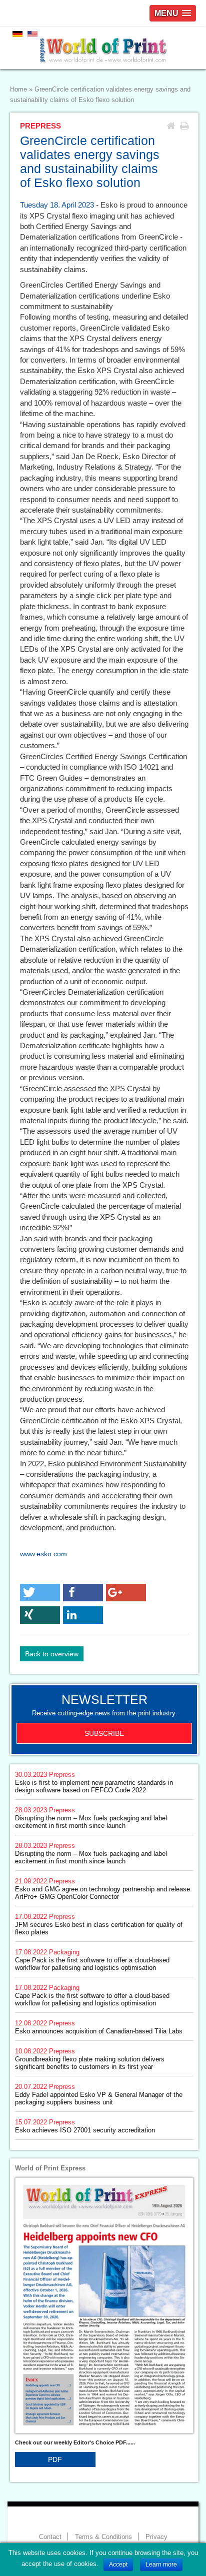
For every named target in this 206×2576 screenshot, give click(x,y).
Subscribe (104, 1733)
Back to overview (52, 1654)
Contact (50, 2537)
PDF (55, 2459)
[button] (40, 1593)
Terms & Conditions (103, 2537)
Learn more (161, 2564)
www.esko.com (43, 1554)
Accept (118, 2564)
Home (18, 90)
